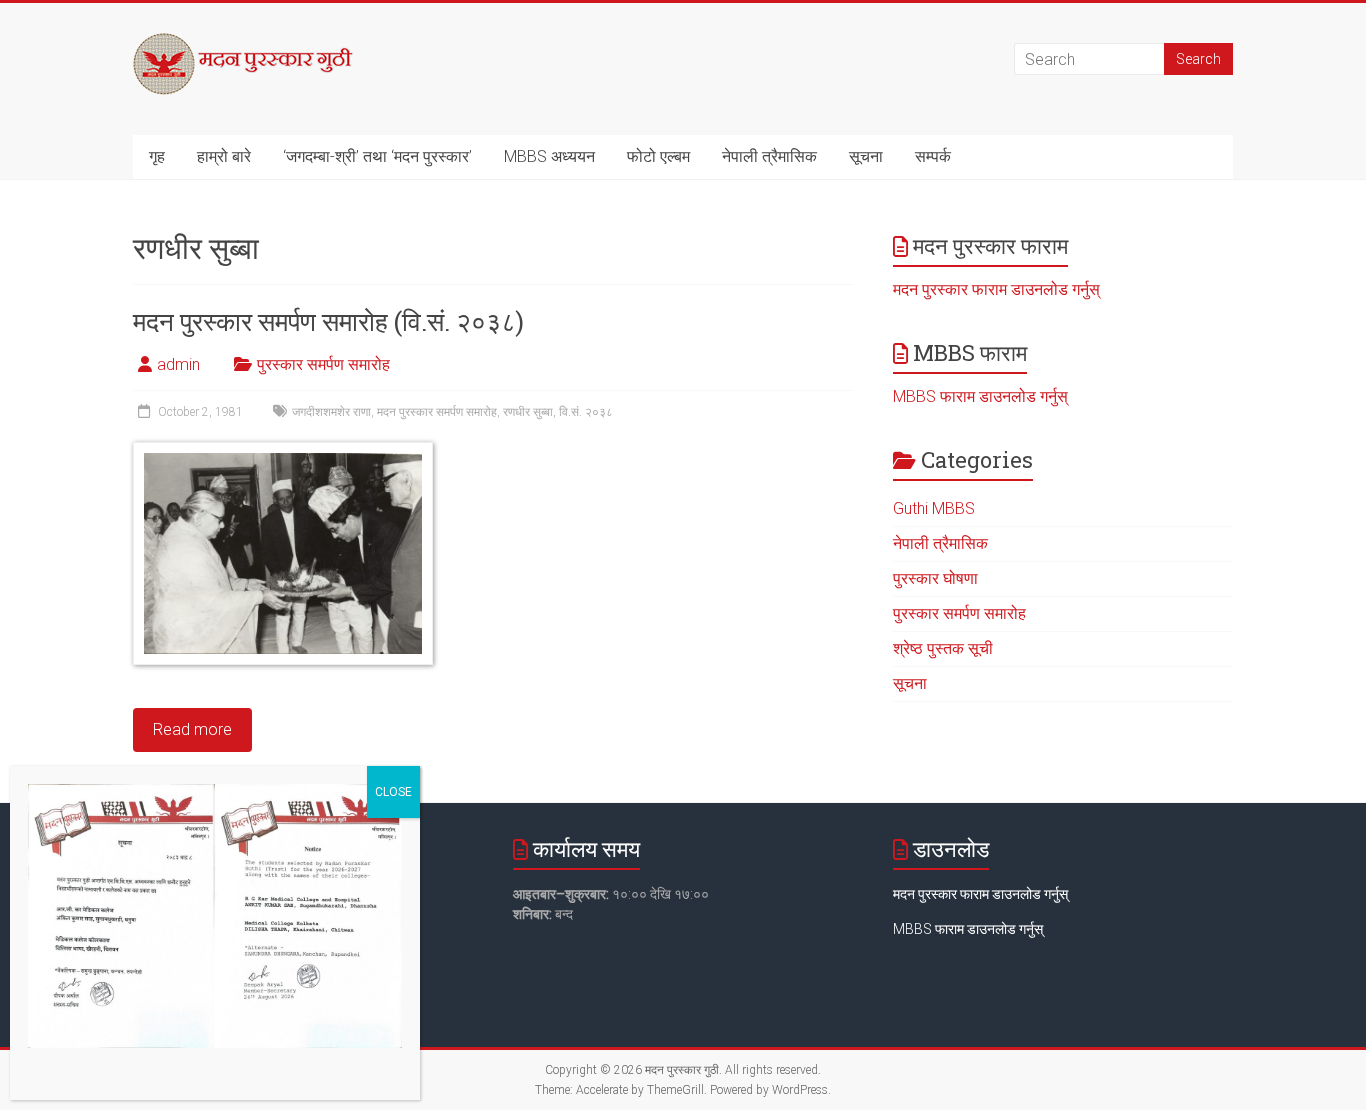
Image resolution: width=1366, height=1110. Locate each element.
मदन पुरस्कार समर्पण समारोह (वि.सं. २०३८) (328, 321)
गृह (157, 156)
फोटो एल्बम (658, 156)
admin (178, 364)
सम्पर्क (933, 156)
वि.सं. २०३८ (586, 412)
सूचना (866, 156)
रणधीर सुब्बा (528, 412)
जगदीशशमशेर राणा (331, 412)
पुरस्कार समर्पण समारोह (323, 364)
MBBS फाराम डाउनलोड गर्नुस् (980, 396)
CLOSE (393, 792)
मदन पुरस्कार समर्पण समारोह (437, 412)
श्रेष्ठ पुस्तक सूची (943, 648)
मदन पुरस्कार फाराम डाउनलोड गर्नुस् (996, 289)
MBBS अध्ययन (549, 156)
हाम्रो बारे (224, 156)
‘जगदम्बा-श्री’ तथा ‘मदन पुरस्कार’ (377, 156)
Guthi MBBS (934, 508)
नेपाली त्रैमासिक (769, 156)
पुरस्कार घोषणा (935, 578)
